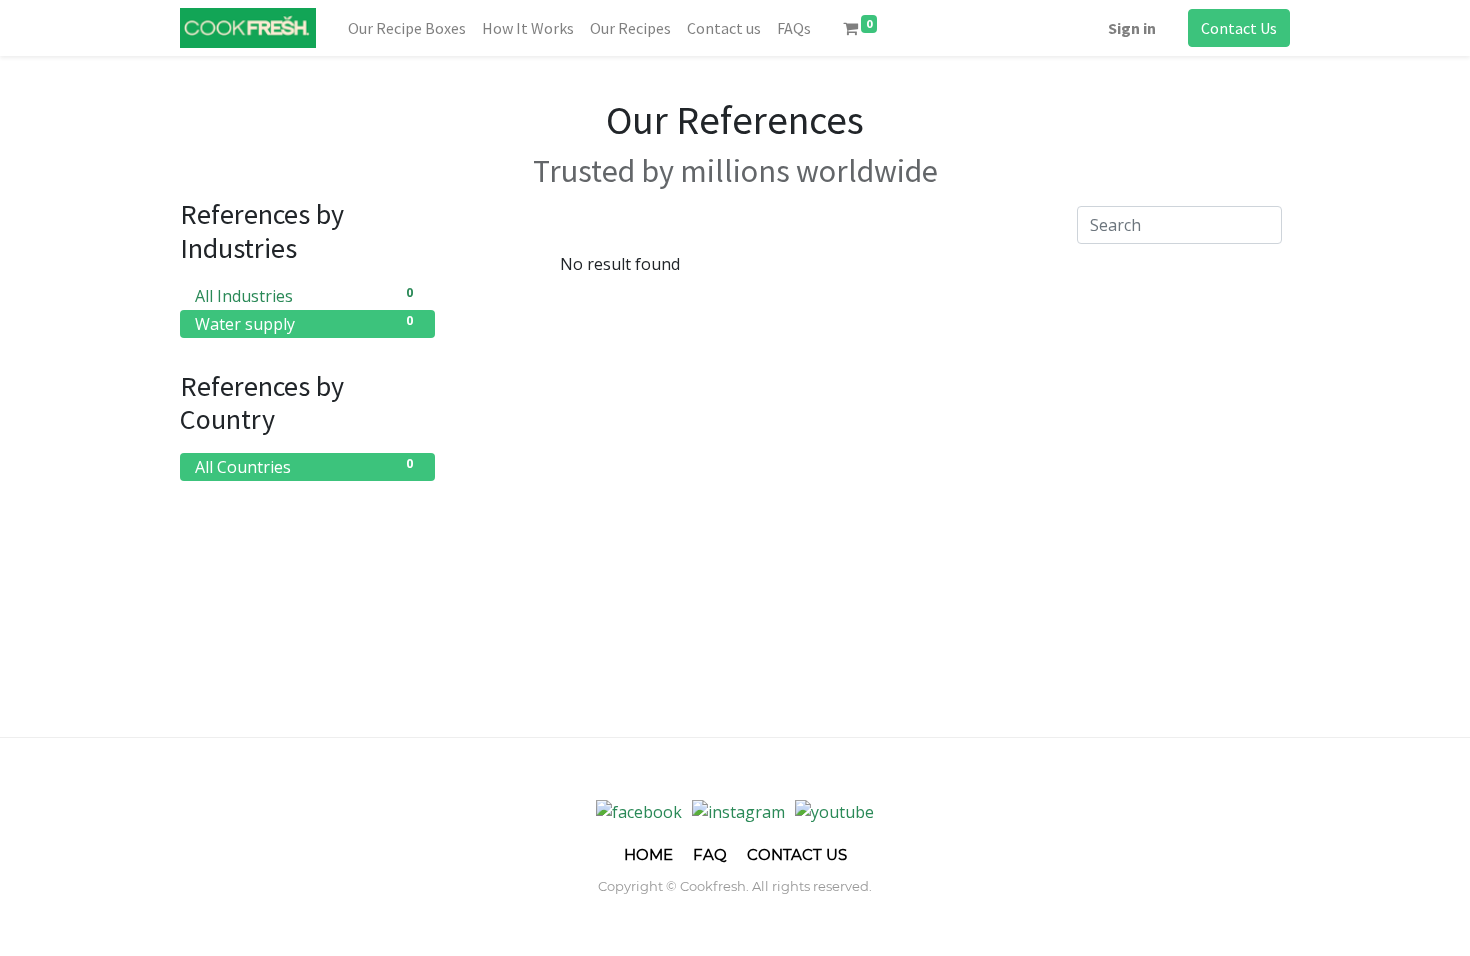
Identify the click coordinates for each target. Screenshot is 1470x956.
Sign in (1132, 28)
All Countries (304, 466)
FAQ (710, 854)
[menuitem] (407, 28)
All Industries (304, 295)
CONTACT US (797, 854)
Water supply (304, 323)
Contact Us (1239, 28)
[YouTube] (834, 811)
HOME (648, 854)
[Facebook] (639, 811)
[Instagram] (738, 811)
